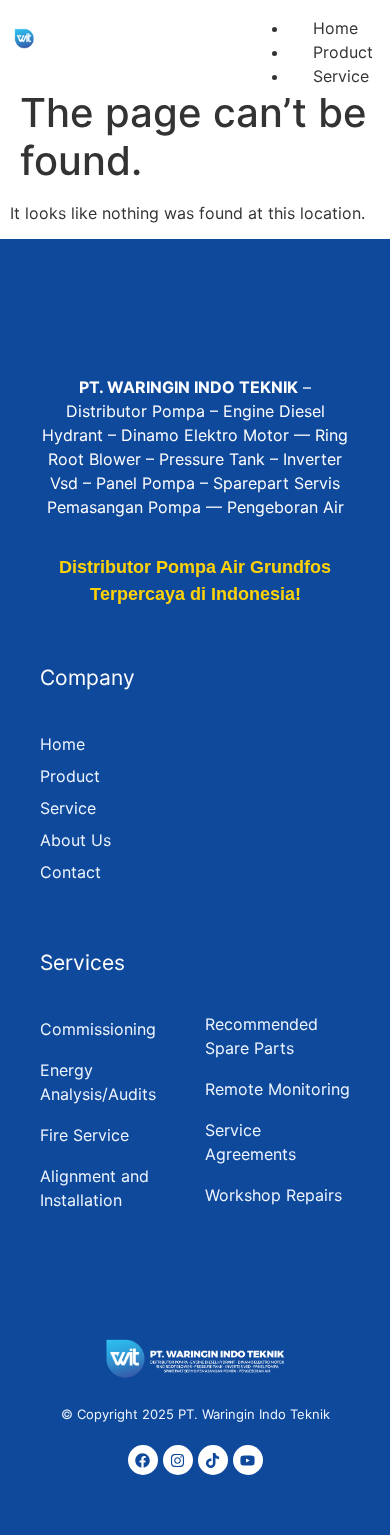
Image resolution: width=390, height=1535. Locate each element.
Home (335, 28)
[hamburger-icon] (351, 8)
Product (343, 52)
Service (341, 76)
